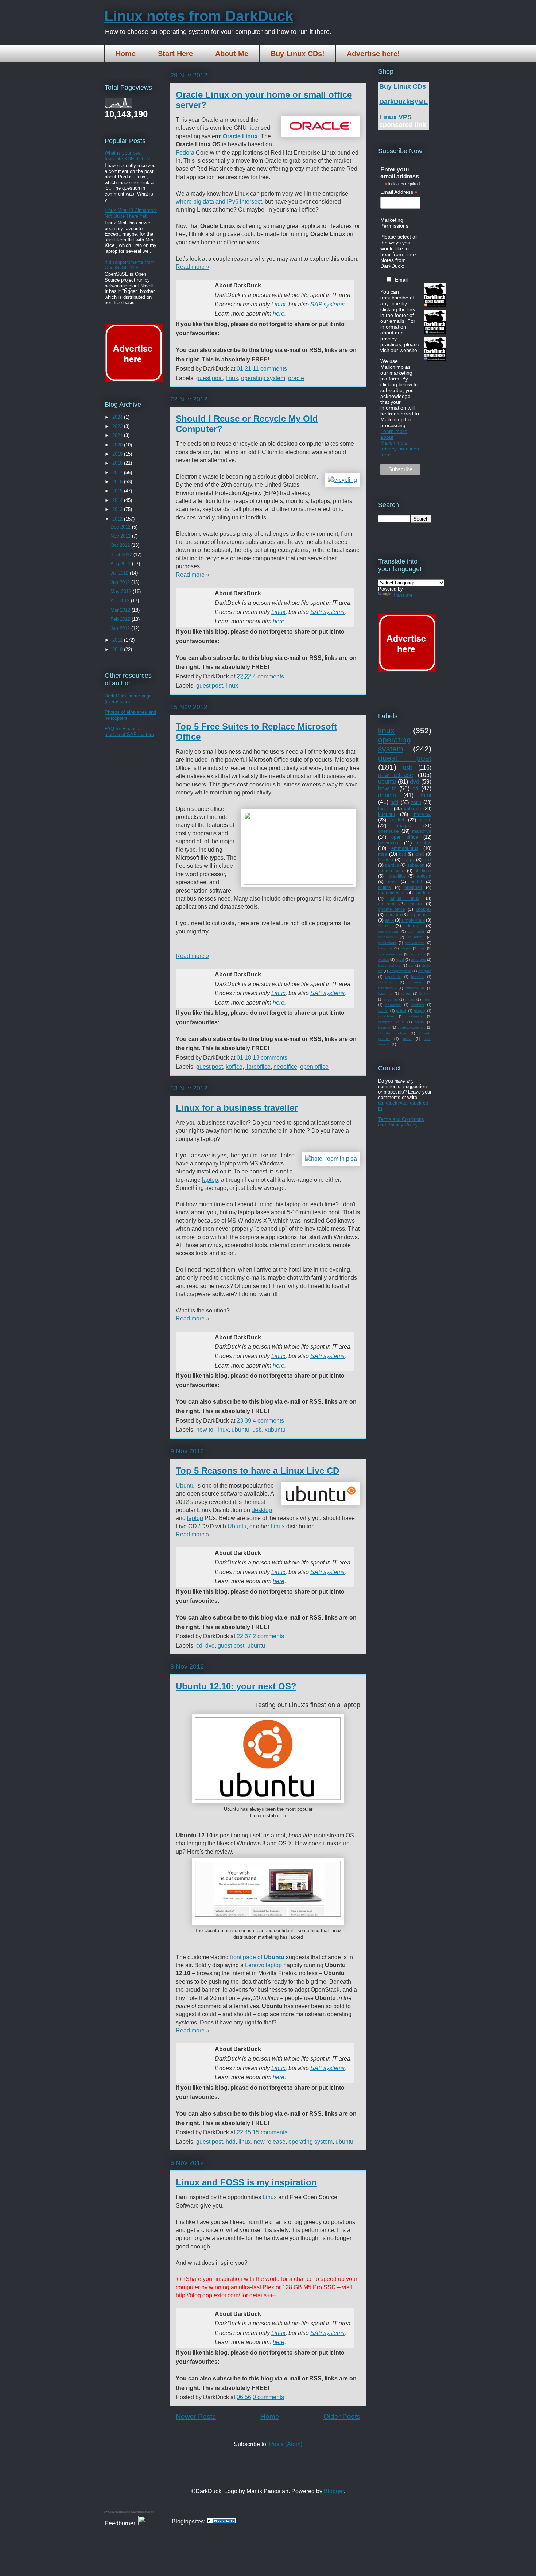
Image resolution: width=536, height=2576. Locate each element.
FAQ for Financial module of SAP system (129, 732)
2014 (118, 500)
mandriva (422, 831)
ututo (407, 1039)
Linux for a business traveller (237, 1108)
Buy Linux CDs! (298, 54)
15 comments (270, 2132)
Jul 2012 (120, 573)
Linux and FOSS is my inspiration (246, 2182)
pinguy (420, 1011)
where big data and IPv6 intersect (219, 202)
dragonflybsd (400, 971)
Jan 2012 (121, 628)
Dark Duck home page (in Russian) (128, 699)
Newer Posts (196, 2416)
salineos (415, 1016)
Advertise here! (373, 54)
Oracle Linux (240, 136)
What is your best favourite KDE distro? (127, 156)
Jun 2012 (121, 582)
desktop (262, 1510)
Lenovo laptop (263, 1965)
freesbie (418, 977)
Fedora (185, 153)
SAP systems (327, 304)
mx (422, 948)
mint (426, 795)
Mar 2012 (121, 610)
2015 (118, 491)
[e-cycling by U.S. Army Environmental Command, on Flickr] (342, 480)
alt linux (423, 871)
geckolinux (387, 943)
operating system (263, 378)
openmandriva (390, 954)
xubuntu (275, 1430)
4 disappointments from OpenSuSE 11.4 (129, 265)
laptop (210, 1180)
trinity (413, 926)
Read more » (193, 267)
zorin (416, 802)
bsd (403, 854)
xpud (400, 960)
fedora (385, 809)
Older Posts (342, 2416)
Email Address (399, 192)
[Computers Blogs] (221, 2521)
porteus (424, 893)
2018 (118, 463)
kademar (385, 993)
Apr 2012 (121, 601)
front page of (257, 1957)
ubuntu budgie (392, 1033)
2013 (118, 509)
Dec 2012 (121, 527)
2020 (118, 445)
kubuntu (387, 814)
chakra (415, 904)
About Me (232, 54)
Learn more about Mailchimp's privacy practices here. (400, 443)
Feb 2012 (121, 619)
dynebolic (393, 977)
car (411, 965)
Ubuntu (185, 1486)
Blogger (334, 2491)
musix (410, 999)
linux (232, 378)
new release (270, 2142)
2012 (118, 519)
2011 (118, 640)
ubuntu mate (391, 871)
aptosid (424, 876)
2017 (118, 473)
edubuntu (415, 937)
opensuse (388, 831)
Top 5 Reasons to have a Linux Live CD (257, 1471)
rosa (383, 854)
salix (389, 920)
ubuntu (240, 1430)
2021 (118, 435)
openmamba (391, 893)
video (426, 820)
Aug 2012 (121, 564)
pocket (397, 820)
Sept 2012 (122, 555)
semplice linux (391, 1022)
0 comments (268, 2397)
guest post (209, 378)
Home (126, 54)
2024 (118, 417)
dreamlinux (387, 937)
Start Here (175, 54)
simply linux (413, 920)
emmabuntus (405, 848)
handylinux (387, 988)
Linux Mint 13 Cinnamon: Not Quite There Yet (131, 213)
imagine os (415, 988)
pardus (392, 865)
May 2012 (122, 591)
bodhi (416, 882)
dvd (210, 1646)
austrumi (387, 904)
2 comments (268, 1636)
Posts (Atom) (286, 2444)
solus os (418, 954)
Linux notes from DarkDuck (199, 16)
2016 (118, 482)
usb (257, 1430)
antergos (418, 960)
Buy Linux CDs (403, 86)
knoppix (424, 909)
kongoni (385, 948)
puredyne (386, 1016)
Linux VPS (395, 117)
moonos (391, 999)
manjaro (393, 915)
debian (387, 795)
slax (427, 860)
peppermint (420, 915)
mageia (405, 826)
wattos (384, 960)
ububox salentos (412, 1027)
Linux (278, 304)
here (279, 314)
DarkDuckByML (403, 102)
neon (427, 999)
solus (419, 1022)
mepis (406, 948)
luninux (425, 993)
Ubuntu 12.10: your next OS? (236, 1686)
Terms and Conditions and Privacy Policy (401, 1122)
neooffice (285, 1067)
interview (422, 814)
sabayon (416, 865)
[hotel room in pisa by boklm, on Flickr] (331, 1159)
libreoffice (258, 1067)
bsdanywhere (389, 965)
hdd (231, 2142)
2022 (118, 426)
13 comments (270, 1058)
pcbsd (401, 1011)
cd (199, 1646)
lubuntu (386, 860)
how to (205, 1430)
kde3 (420, 854)
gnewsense (415, 943)
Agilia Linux (405, 898)
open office (314, 1067)
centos (424, 843)
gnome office (392, 909)
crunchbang (388, 931)
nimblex (418, 1005)
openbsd (413, 887)
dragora (425, 971)
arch (392, 882)
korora (406, 993)
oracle (296, 378)
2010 (118, 649)
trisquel (384, 1027)
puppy (408, 860)
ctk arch (416, 931)
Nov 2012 (121, 536)
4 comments (268, 676)
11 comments (270, 369)
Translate (403, 595)
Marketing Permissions (394, 223)
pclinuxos (388, 843)
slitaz (383, 926)
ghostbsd (386, 982)
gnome (415, 982)
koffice (234, 1067)
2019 (118, 454)
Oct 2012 (121, 545)
